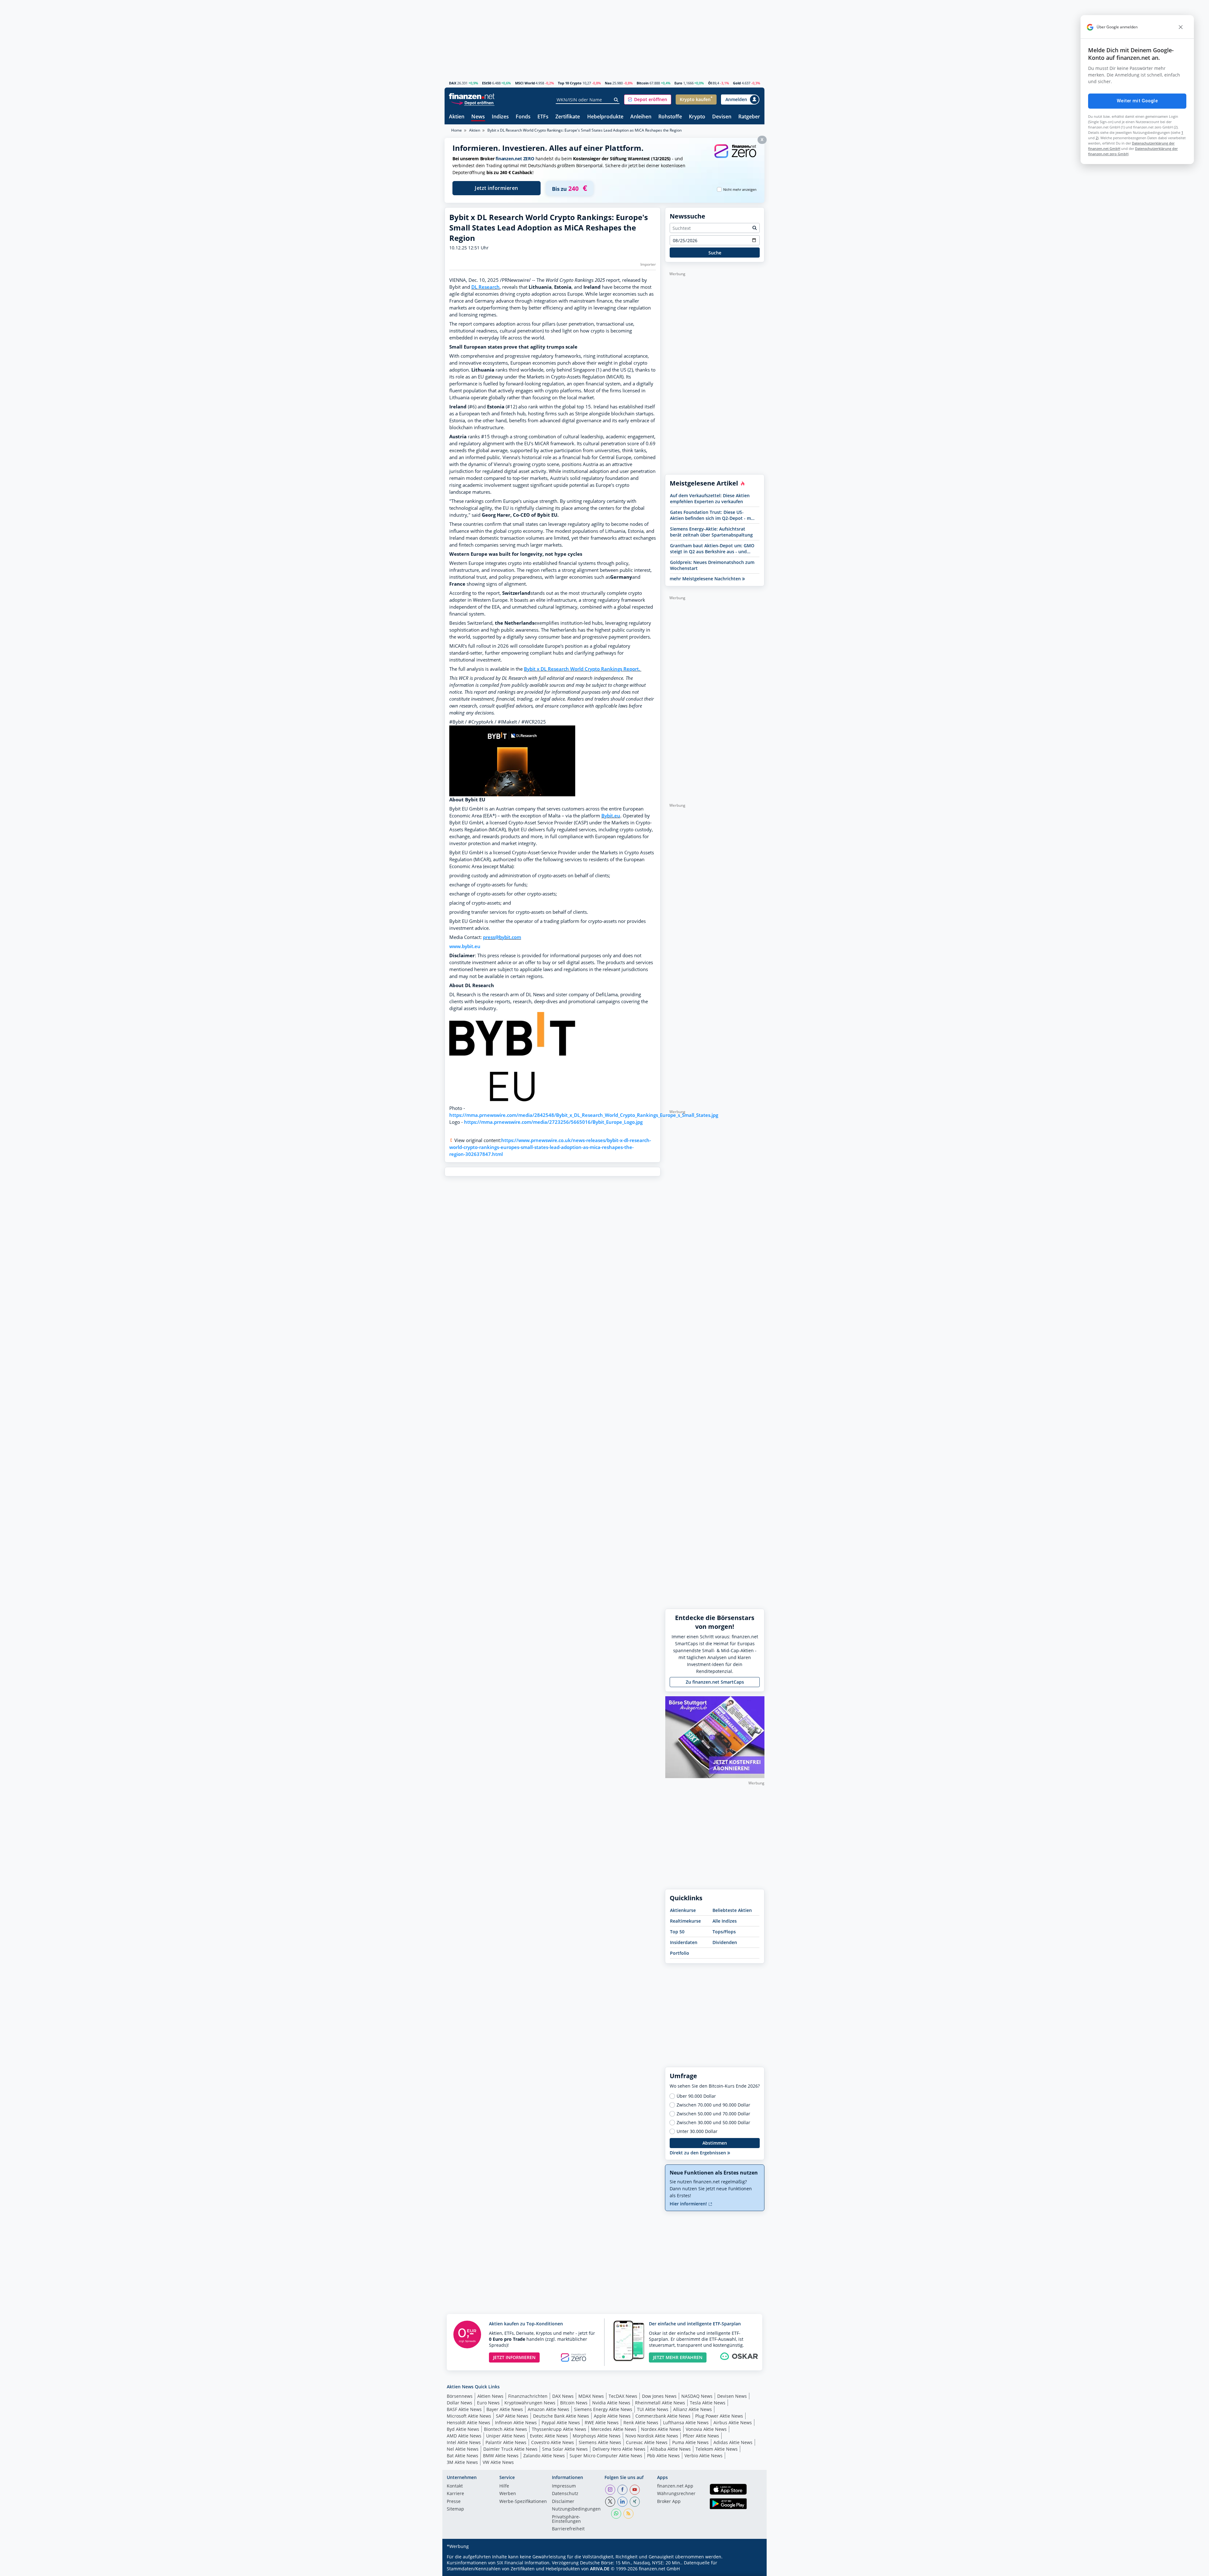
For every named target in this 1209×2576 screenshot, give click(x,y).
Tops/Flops (724, 1932)
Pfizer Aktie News (701, 2436)
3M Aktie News (462, 2462)
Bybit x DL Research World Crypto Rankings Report (581, 669)
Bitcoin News (574, 2403)
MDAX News (591, 2396)
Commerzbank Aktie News (663, 2416)
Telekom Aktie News (717, 2449)
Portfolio (680, 1953)
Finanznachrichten (528, 2396)
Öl (710, 83)
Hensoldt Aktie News (468, 2422)
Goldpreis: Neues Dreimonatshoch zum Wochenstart (712, 565)
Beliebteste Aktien (732, 1910)
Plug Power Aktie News (719, 2416)
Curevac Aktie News (647, 2442)
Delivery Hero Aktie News (619, 2449)
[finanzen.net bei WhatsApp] (616, 2514)
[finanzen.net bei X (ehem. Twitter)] (610, 2502)
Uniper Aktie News (506, 2436)
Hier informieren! (689, 2204)
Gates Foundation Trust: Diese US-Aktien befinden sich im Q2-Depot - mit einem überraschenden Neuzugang (712, 515)
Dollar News (460, 2403)
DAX (453, 83)
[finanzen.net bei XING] (635, 2502)
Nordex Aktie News (661, 2429)
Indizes (500, 117)
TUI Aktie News (653, 2409)
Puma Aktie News (690, 2442)
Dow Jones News (659, 2396)
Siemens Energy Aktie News (603, 2409)
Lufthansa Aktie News (686, 2422)
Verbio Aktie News (704, 2456)
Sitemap (455, 2509)
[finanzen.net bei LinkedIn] (622, 2502)
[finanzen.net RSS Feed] (628, 2514)
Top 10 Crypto (570, 83)
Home (457, 130)
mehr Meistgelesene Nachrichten (706, 579)
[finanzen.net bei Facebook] (622, 2490)
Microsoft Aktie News (469, 2416)
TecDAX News (623, 2396)
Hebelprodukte (605, 117)
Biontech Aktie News (505, 2429)
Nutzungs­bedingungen (576, 2509)
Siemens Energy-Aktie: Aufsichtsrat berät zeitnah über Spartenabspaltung (711, 532)
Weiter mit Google (1137, 101)
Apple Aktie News (612, 2416)
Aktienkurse (683, 1910)
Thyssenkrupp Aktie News (559, 2429)
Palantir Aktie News (506, 2442)
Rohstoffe (670, 117)
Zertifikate (568, 117)
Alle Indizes (725, 1921)
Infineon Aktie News (516, 2422)
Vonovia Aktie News (706, 2429)
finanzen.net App (675, 2486)
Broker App (669, 2502)
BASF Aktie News (464, 2409)
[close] (1181, 27)
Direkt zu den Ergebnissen (698, 2153)
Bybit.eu (611, 816)
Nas (608, 83)
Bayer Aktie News (505, 2409)
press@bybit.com (502, 937)
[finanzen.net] (472, 96)
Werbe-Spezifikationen (523, 2502)
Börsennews (460, 2396)
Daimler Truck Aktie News (510, 2449)
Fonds (523, 117)
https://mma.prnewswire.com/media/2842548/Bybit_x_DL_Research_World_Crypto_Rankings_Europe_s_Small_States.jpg (584, 1115)
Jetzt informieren (497, 188)
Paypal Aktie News (561, 2422)
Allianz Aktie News (692, 2409)
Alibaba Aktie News (670, 2449)
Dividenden (725, 1942)
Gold (737, 83)
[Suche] (616, 100)
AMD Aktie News (464, 2436)
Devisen (722, 117)
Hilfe (504, 2486)
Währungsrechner (676, 2494)
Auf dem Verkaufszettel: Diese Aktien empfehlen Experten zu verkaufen (710, 498)
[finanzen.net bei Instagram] (610, 2490)
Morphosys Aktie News (597, 2436)
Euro (678, 83)
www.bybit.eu (465, 946)
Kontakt (455, 2486)
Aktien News (490, 2396)
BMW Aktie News (501, 2456)
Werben (508, 2494)
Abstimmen (715, 2143)
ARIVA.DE (600, 2569)
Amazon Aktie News (548, 2409)
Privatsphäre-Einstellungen (566, 2519)
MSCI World (525, 83)
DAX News (563, 2396)
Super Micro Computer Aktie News (606, 2456)
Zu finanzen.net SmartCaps (715, 1682)
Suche (715, 253)
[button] (648, 100)
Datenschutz (565, 2494)
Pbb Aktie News (663, 2456)
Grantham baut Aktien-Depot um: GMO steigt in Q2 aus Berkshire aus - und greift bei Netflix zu (712, 549)
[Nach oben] (752, 2569)
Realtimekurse (685, 1921)
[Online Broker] (473, 102)
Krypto (697, 117)
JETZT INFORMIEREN (514, 2357)
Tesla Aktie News (708, 2403)
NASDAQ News (697, 2396)
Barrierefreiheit (568, 2529)
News (478, 117)
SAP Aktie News (512, 2416)
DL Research (485, 287)
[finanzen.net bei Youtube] (635, 2490)
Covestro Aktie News (553, 2442)
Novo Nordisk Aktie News (652, 2436)
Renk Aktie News (641, 2422)
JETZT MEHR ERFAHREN (678, 2357)
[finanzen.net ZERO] (735, 157)
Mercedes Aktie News (614, 2429)
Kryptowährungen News (530, 2403)
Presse (454, 2502)
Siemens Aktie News (600, 2442)
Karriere (455, 2494)
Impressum (564, 2486)
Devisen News (732, 2396)
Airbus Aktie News (733, 2422)
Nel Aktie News (463, 2449)
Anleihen (641, 117)
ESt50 (487, 83)
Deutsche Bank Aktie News (561, 2416)
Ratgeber (749, 117)
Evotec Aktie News (549, 2436)
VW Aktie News (498, 2462)
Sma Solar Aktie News (565, 2449)
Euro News (488, 2403)
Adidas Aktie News (733, 2442)
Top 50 (677, 1932)
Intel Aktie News (464, 2442)
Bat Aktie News (463, 2456)
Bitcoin (643, 83)
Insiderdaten (684, 1942)
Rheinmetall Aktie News (660, 2403)
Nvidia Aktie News (611, 2403)
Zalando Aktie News (544, 2456)
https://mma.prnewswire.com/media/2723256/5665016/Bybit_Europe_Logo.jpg (553, 1122)
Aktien (457, 117)
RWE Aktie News (602, 2422)
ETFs (543, 117)
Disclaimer (563, 2502)
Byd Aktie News (463, 2429)
